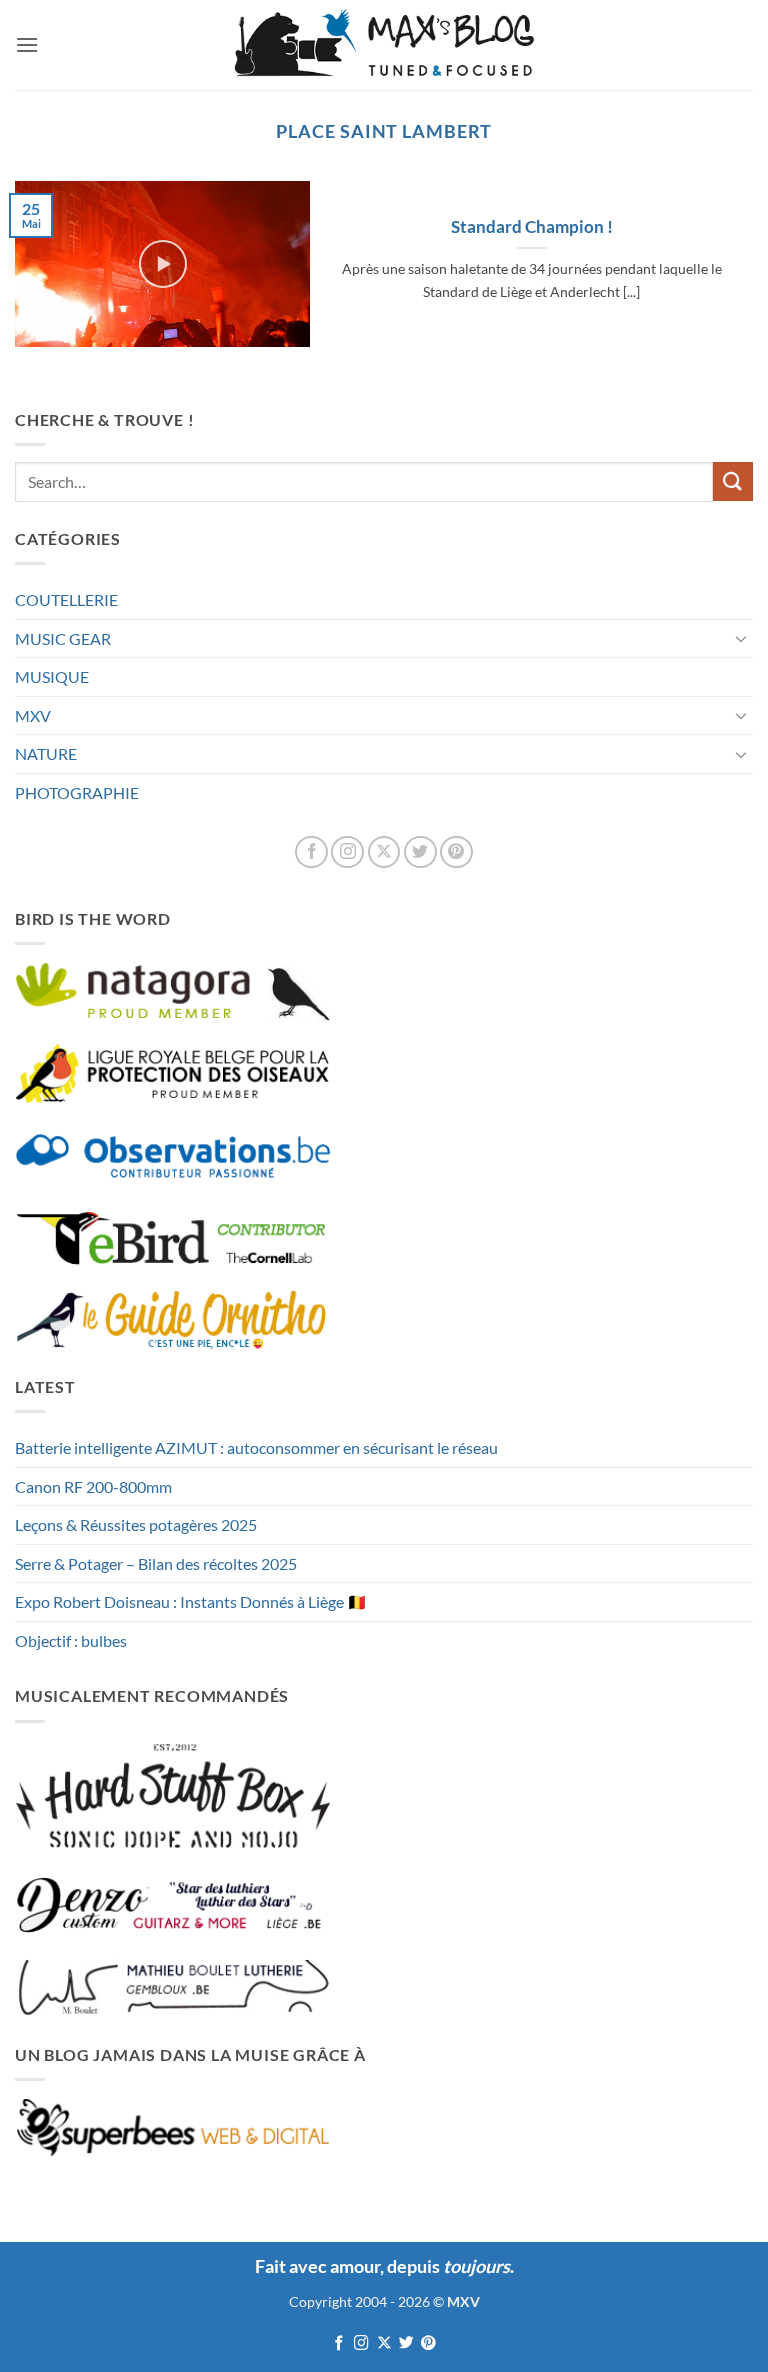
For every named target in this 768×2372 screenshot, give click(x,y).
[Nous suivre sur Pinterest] (456, 852)
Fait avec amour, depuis (382, 2266)
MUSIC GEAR (63, 638)
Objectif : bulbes (71, 1640)
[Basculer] (741, 638)
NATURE (46, 753)
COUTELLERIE (66, 599)
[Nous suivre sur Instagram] (347, 852)
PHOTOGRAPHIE (77, 792)
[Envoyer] (733, 481)
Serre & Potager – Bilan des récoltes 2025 (156, 1563)
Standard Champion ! (532, 227)
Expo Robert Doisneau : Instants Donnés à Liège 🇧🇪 (191, 1601)
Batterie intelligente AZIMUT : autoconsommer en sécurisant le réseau (256, 1447)
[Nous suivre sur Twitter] (420, 852)
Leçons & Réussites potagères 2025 (136, 1524)
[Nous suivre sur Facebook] (311, 852)
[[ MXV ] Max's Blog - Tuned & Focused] (384, 45)
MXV (33, 715)
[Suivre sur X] (384, 852)
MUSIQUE (52, 676)
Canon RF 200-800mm (93, 1486)
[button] (27, 44)
